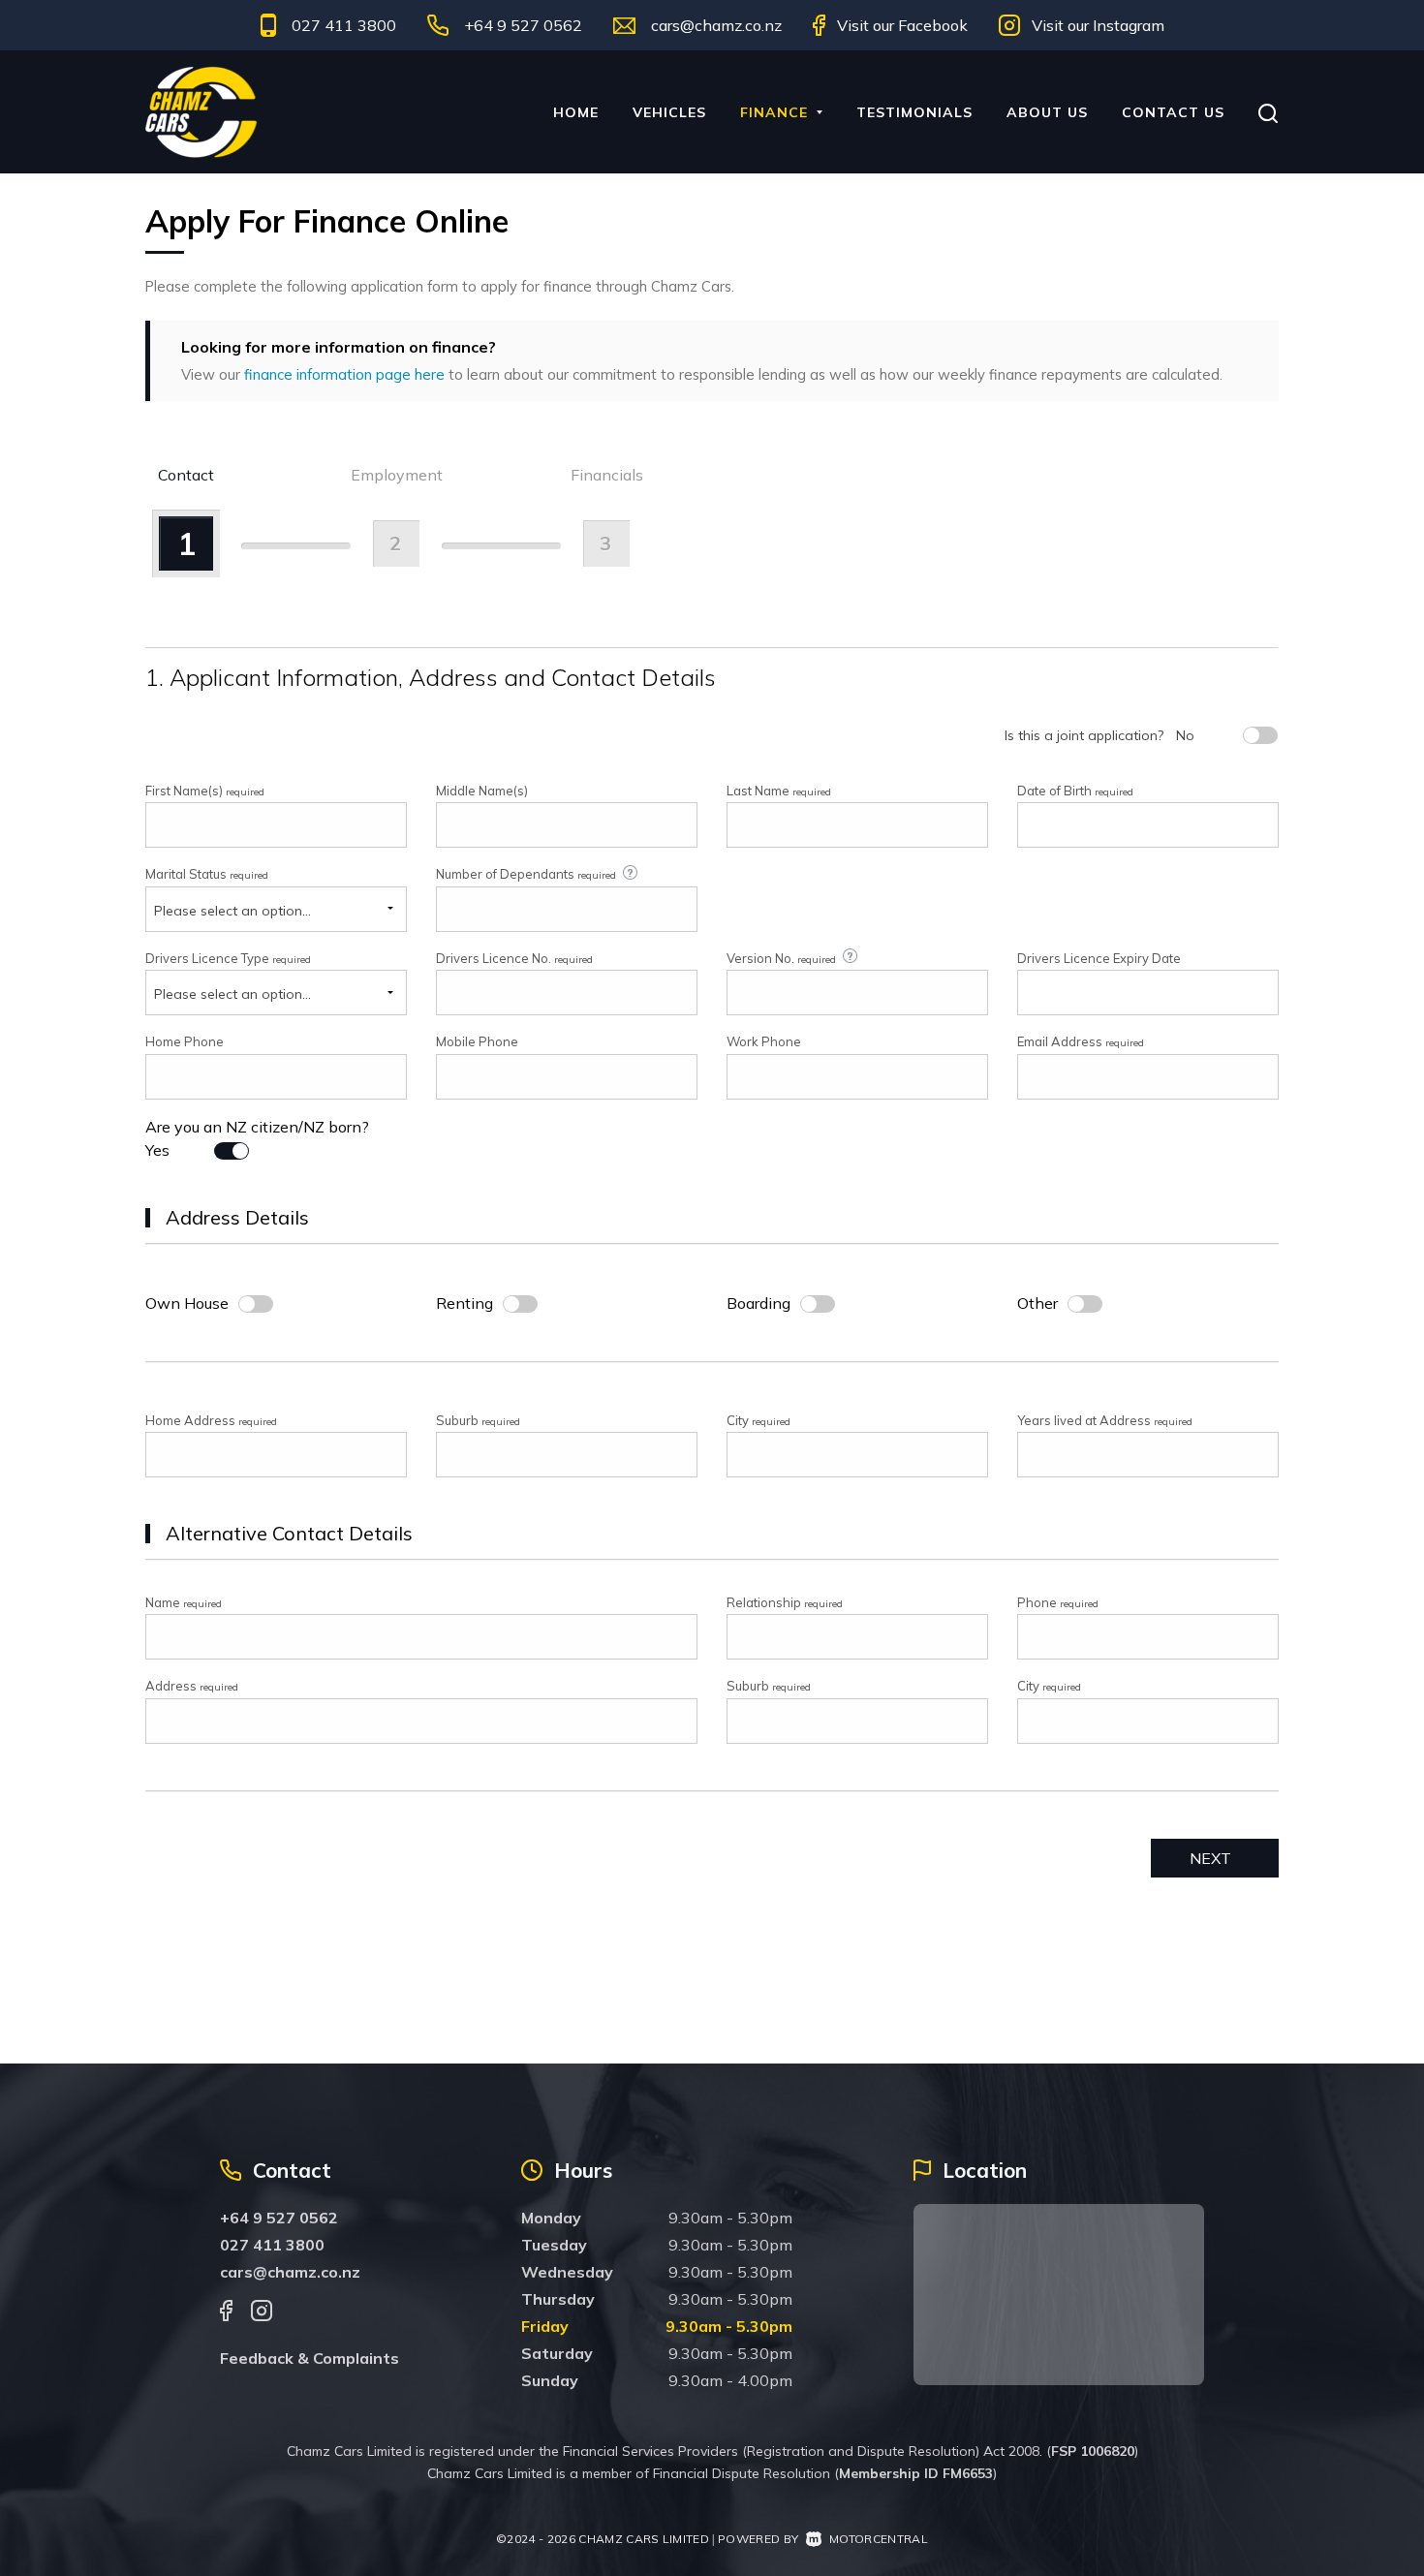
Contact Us (1173, 112)
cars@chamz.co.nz (716, 25)
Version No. (781, 958)
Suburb (478, 1420)
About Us (1047, 112)
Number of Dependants (526, 874)
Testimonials (914, 112)
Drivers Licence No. (514, 958)
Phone (1058, 1602)
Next (1210, 1858)
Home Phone (185, 1041)
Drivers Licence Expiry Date (1099, 958)
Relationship (785, 1602)
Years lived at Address (1105, 1420)
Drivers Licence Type (228, 958)
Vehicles (669, 112)
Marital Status (207, 874)
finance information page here (344, 374)
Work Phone (764, 1041)
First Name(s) (205, 791)
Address (192, 1686)
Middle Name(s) (482, 791)
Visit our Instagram (1098, 25)
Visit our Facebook (902, 25)
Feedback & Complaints (310, 2358)
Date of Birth (1075, 791)
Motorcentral (879, 2539)
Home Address (211, 1420)
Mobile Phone (477, 1041)
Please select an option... (232, 911)
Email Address (1081, 1041)
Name (184, 1602)
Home (576, 112)
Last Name (779, 791)
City (758, 1420)
